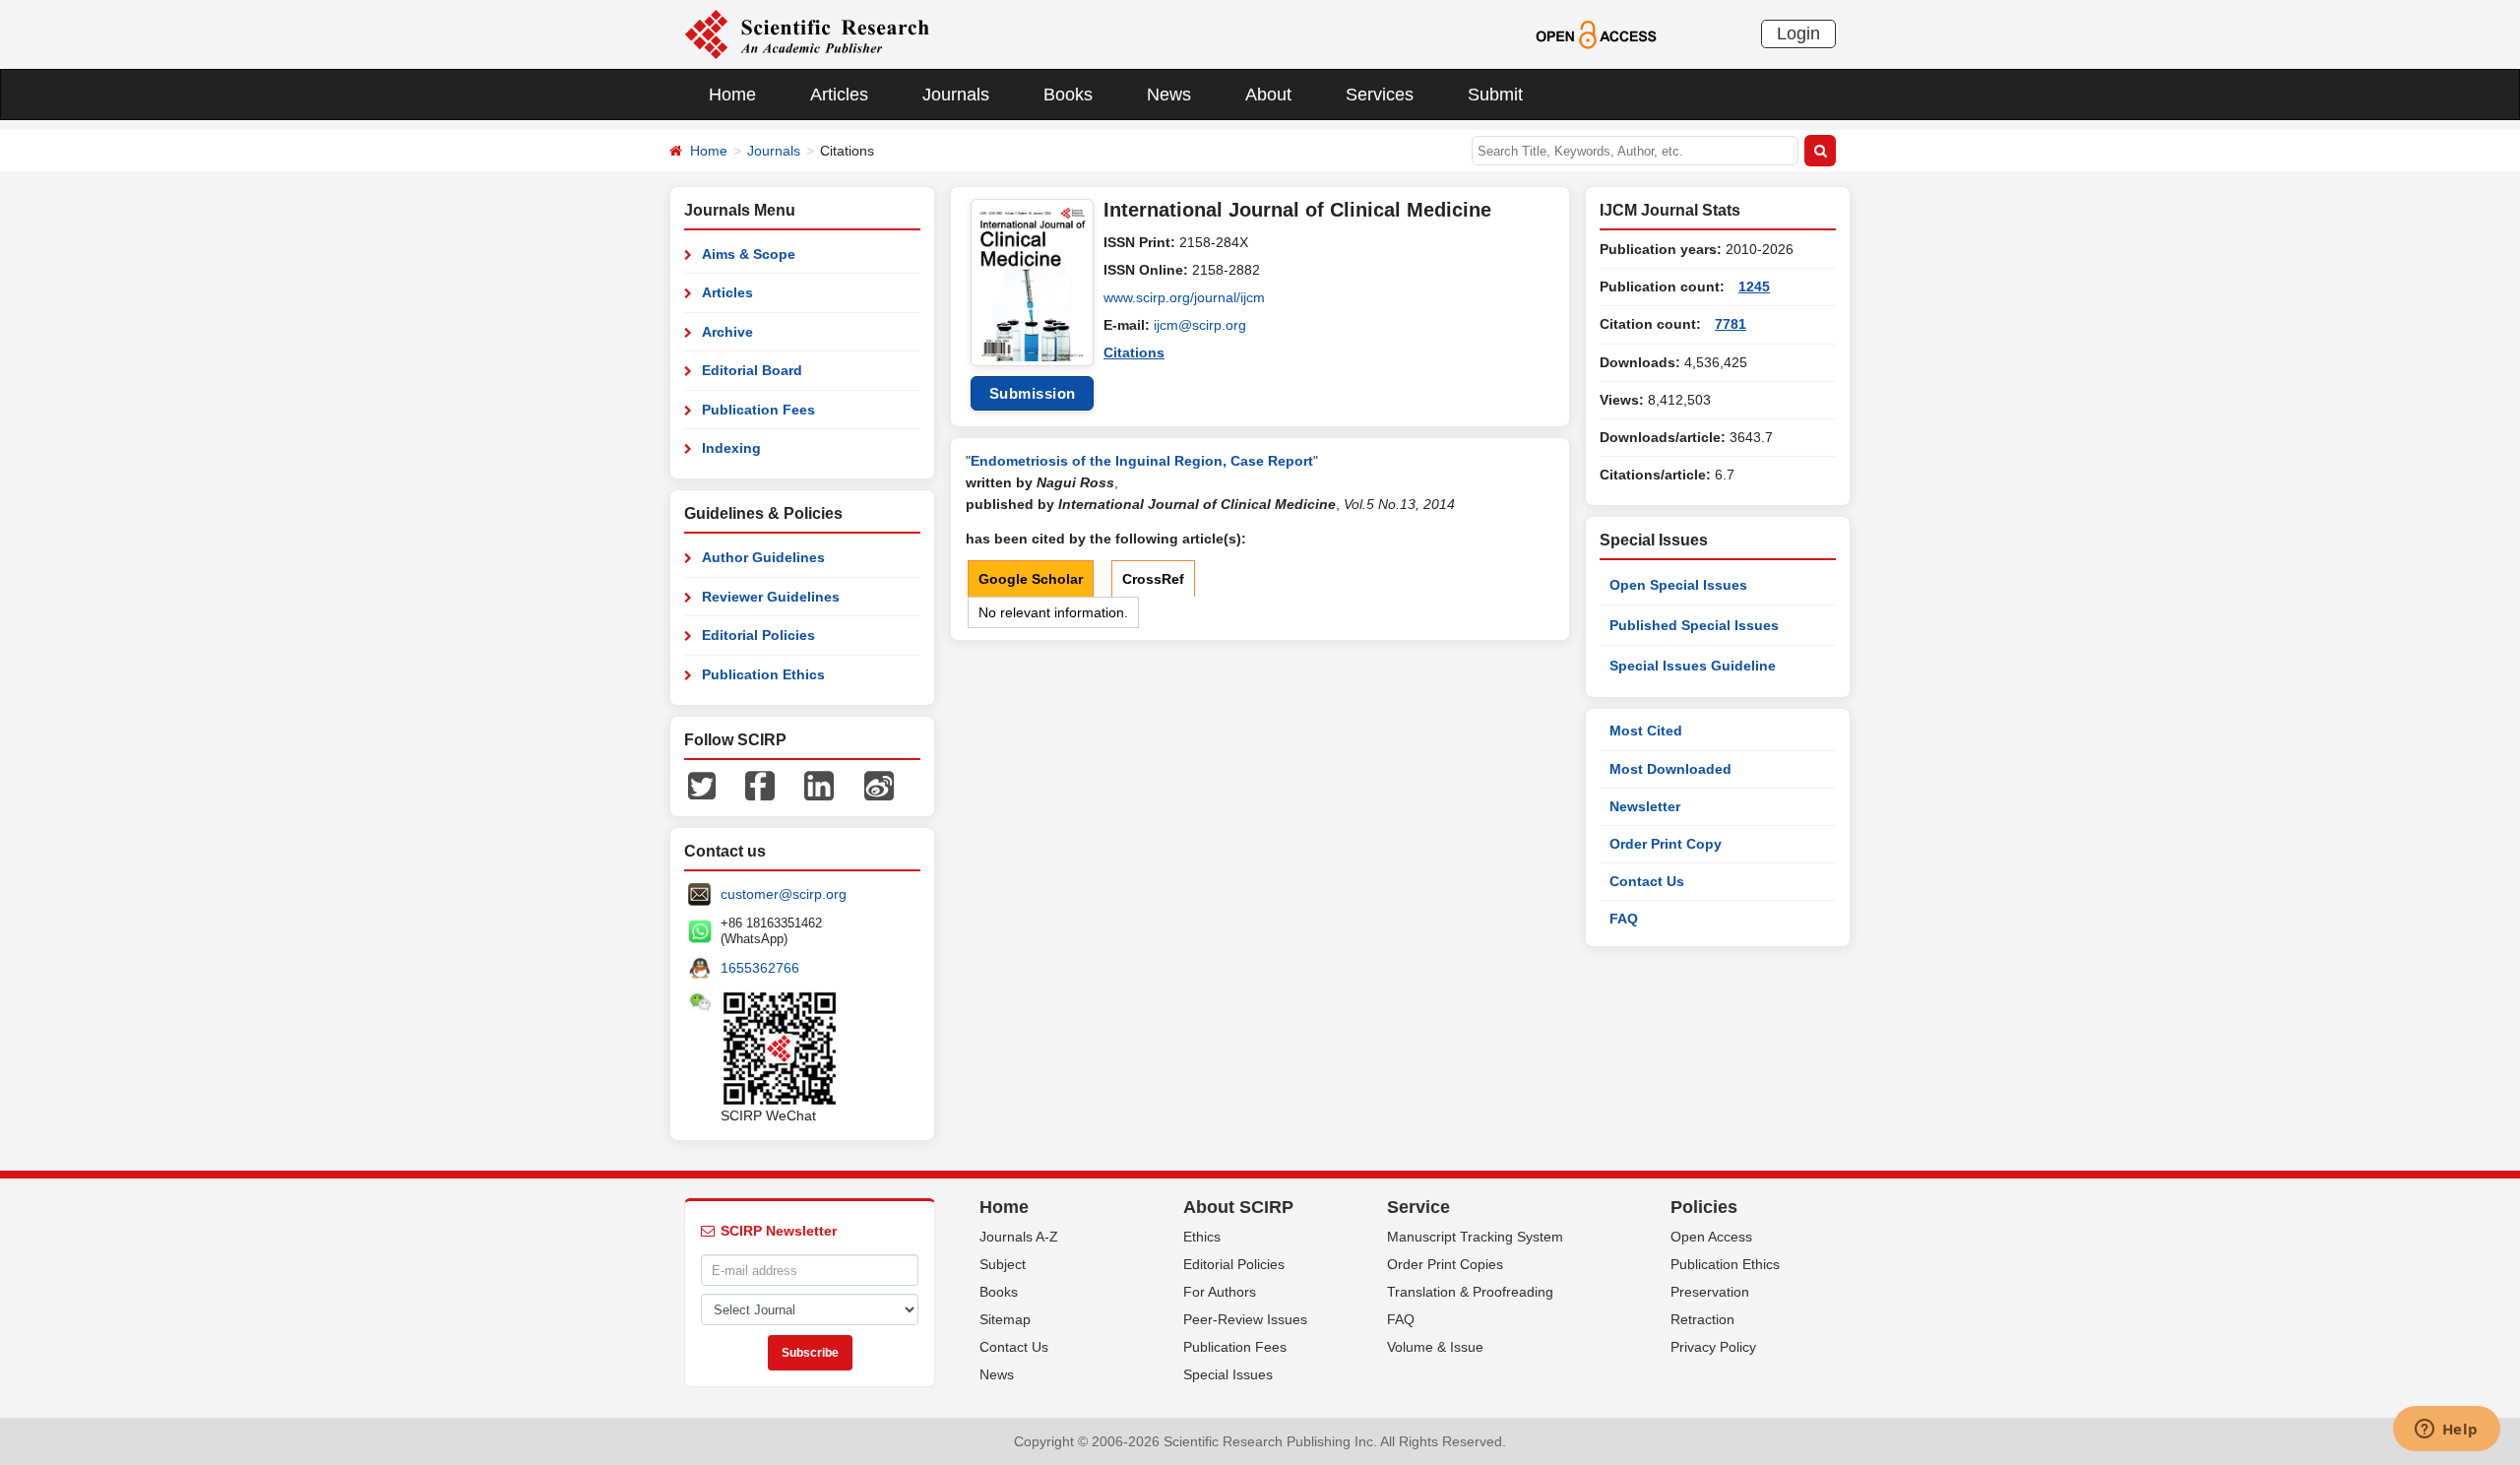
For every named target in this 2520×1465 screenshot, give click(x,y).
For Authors (1220, 1292)
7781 (1731, 324)
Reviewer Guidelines (771, 597)
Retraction (1702, 1319)
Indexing (731, 448)
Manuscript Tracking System (1475, 1237)
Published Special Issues (1694, 625)
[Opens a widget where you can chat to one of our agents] (2446, 1431)
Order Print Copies (1445, 1264)
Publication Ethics (763, 674)
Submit (1495, 95)
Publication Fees (758, 410)
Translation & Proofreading (1470, 1292)
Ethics (1202, 1237)
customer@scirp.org (784, 894)
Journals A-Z (1019, 1237)
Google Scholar (1031, 579)
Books (1068, 95)
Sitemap (1005, 1319)
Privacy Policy (1713, 1347)
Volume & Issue (1435, 1347)
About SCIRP (1238, 1207)
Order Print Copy (1666, 844)
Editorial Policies (758, 635)
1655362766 (760, 968)
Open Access (1711, 1237)
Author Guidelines (763, 557)
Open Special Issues (1678, 585)
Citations (1134, 352)
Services (1380, 95)
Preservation (1710, 1292)
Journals (956, 95)
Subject (1003, 1264)
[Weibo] (879, 785)
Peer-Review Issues (1245, 1319)
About (1268, 95)
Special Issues (1228, 1374)
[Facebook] (760, 785)
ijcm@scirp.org (1200, 325)
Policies (1704, 1207)
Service (1418, 1207)
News (1169, 95)
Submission (1033, 393)
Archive (727, 332)
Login (1798, 33)
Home (732, 95)
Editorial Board (752, 370)
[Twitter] (702, 785)
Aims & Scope (749, 254)
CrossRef (1153, 579)
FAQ (1624, 919)
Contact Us (1647, 881)
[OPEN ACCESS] (1596, 33)
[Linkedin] (819, 785)
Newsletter (1645, 806)
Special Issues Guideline (1693, 666)
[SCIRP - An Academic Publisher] (807, 33)
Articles (839, 95)
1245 (1754, 287)
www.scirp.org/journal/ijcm (1184, 297)
